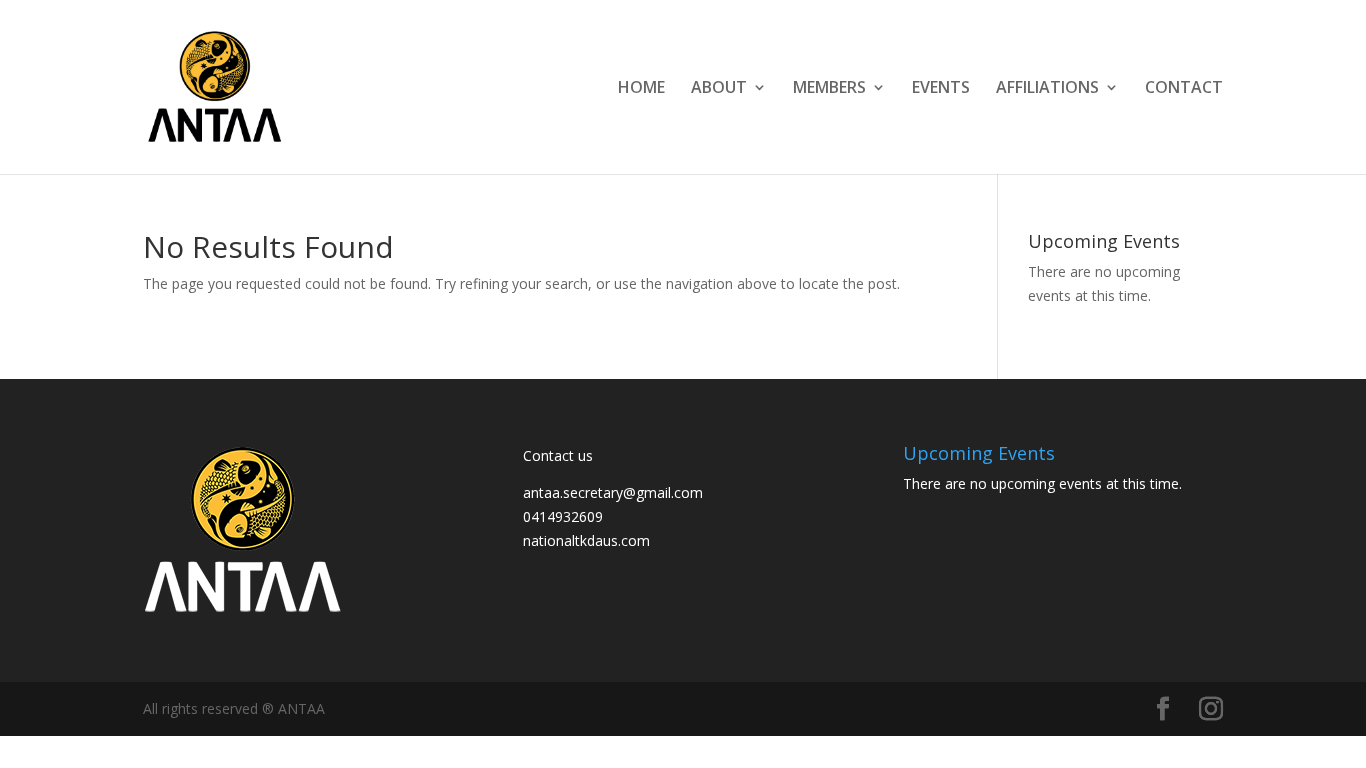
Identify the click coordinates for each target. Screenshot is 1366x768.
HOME (641, 89)
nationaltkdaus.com (586, 540)
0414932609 (563, 516)
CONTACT (1184, 89)
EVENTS (941, 89)
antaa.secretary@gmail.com (613, 492)
